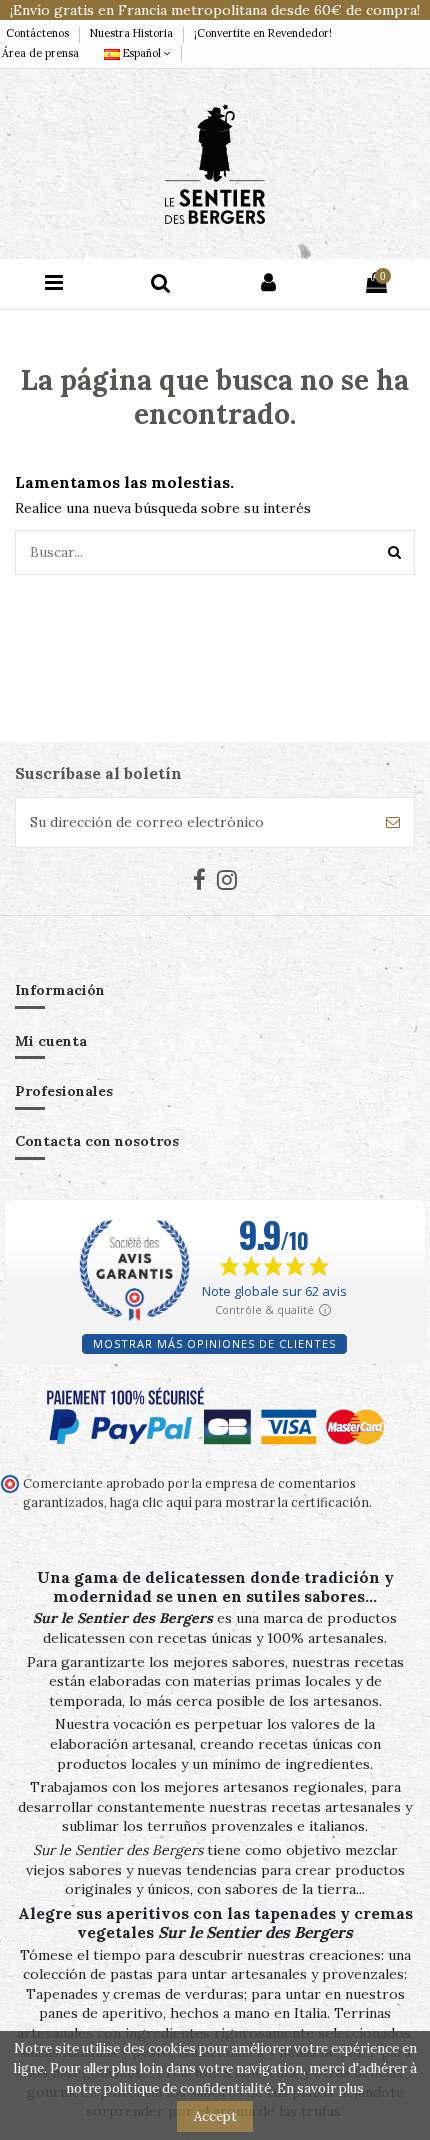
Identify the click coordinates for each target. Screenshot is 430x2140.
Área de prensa (40, 53)
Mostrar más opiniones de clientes (214, 1343)
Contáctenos (39, 33)
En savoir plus (320, 2088)
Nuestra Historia (133, 33)
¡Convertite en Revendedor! (263, 33)
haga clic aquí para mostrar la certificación (238, 1502)
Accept (215, 2116)
